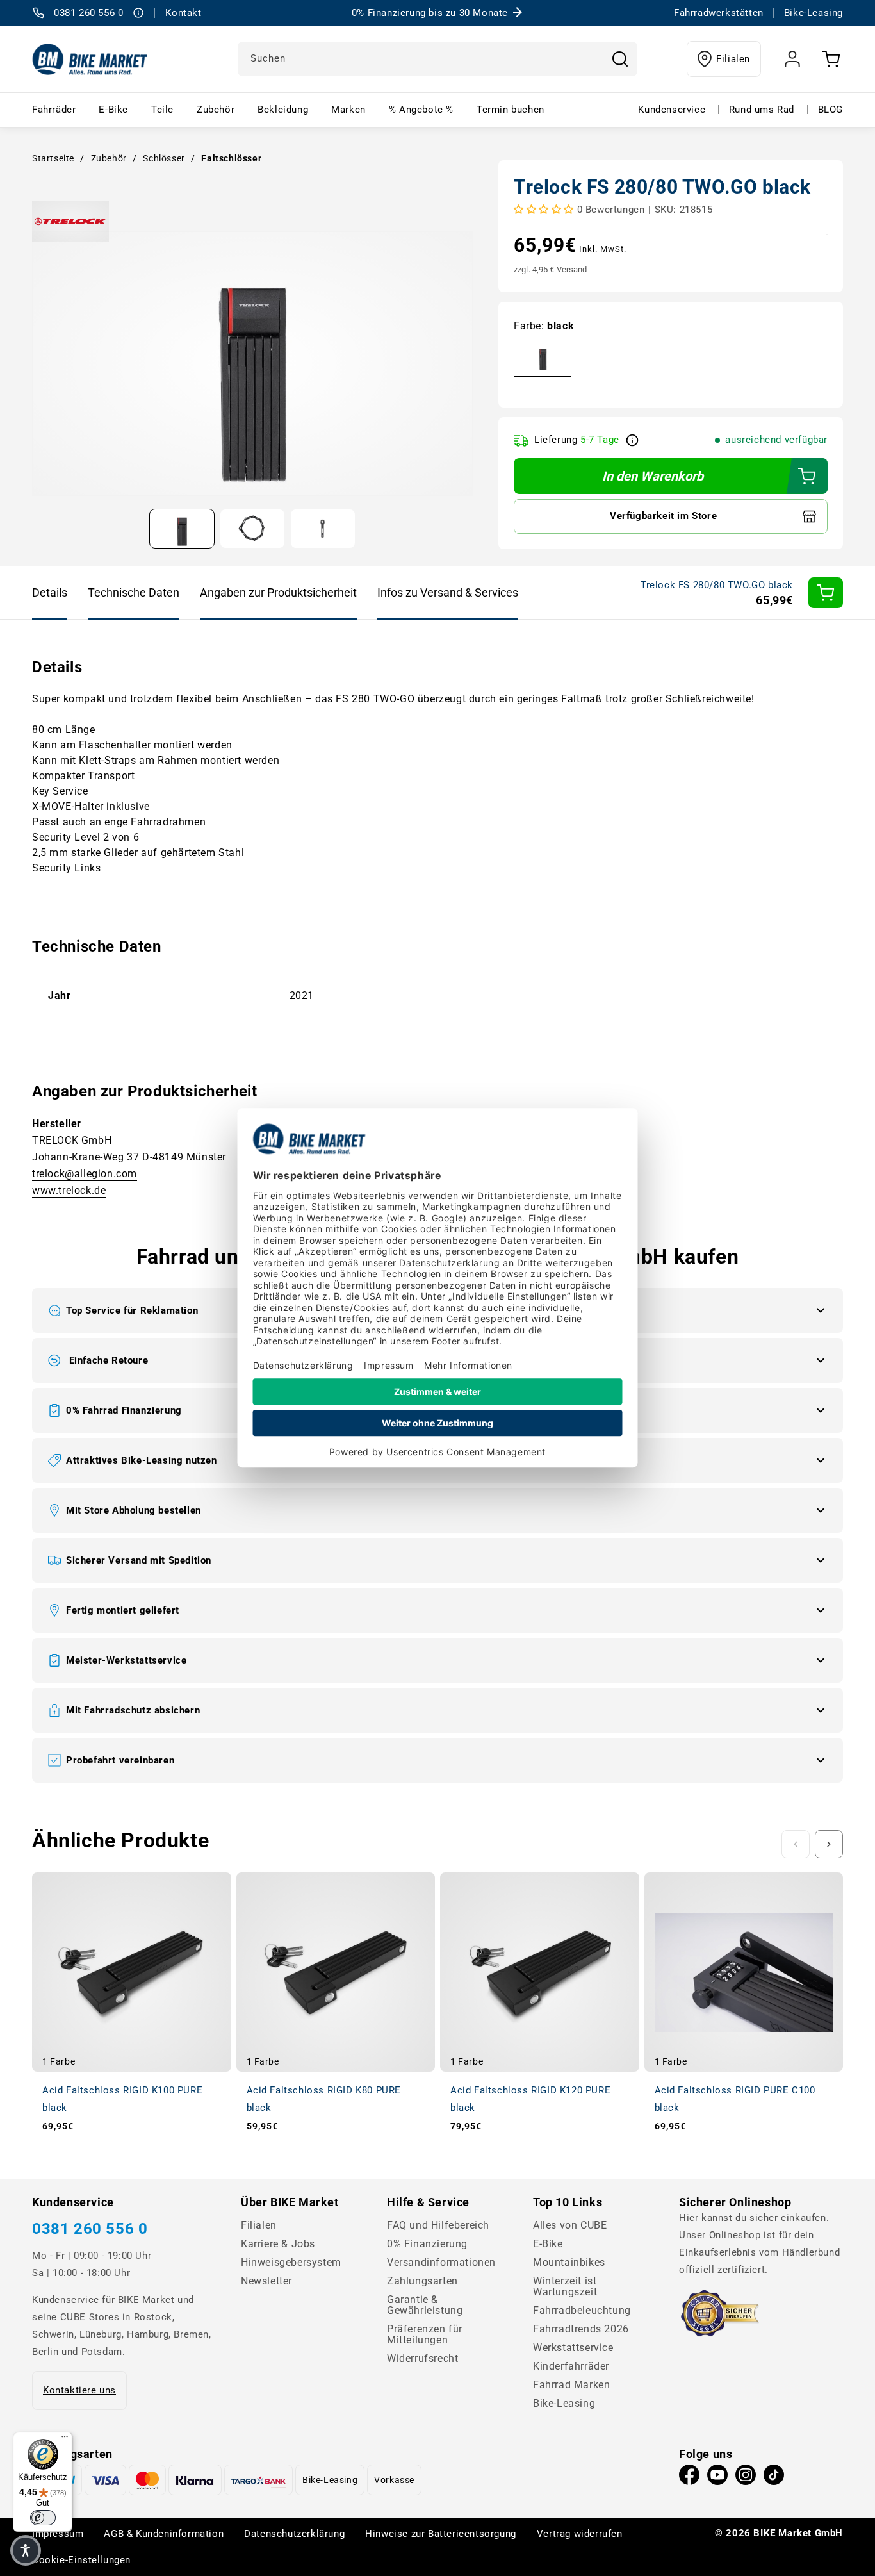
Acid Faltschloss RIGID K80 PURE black (324, 2099)
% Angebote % (421, 110)
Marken (348, 110)
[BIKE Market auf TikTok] (774, 2478)
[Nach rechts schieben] (829, 1844)
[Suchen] (620, 59)
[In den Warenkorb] (826, 593)
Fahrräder (54, 110)
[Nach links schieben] (796, 1844)
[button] (437, 1510)
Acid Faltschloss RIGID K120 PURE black (530, 2099)
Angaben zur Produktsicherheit (278, 592)
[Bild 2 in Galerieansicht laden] (252, 529)
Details (50, 592)
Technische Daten (134, 592)
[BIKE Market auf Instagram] (746, 2478)
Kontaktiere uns (79, 2390)
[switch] (43, 2518)
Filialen (733, 59)
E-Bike (113, 110)
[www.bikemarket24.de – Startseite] (90, 59)
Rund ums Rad (762, 110)
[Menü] (65, 2440)
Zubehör (216, 110)
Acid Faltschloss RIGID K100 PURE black (122, 2099)
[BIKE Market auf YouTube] (717, 2478)
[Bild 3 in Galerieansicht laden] (323, 529)
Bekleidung (283, 110)
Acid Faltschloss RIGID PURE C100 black (735, 2099)
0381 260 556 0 (90, 2229)
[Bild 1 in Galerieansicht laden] (182, 529)
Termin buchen (511, 110)
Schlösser (164, 158)
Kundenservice (672, 110)
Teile (162, 110)
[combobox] (437, 59)
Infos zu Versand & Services (448, 592)
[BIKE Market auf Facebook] (689, 2478)
